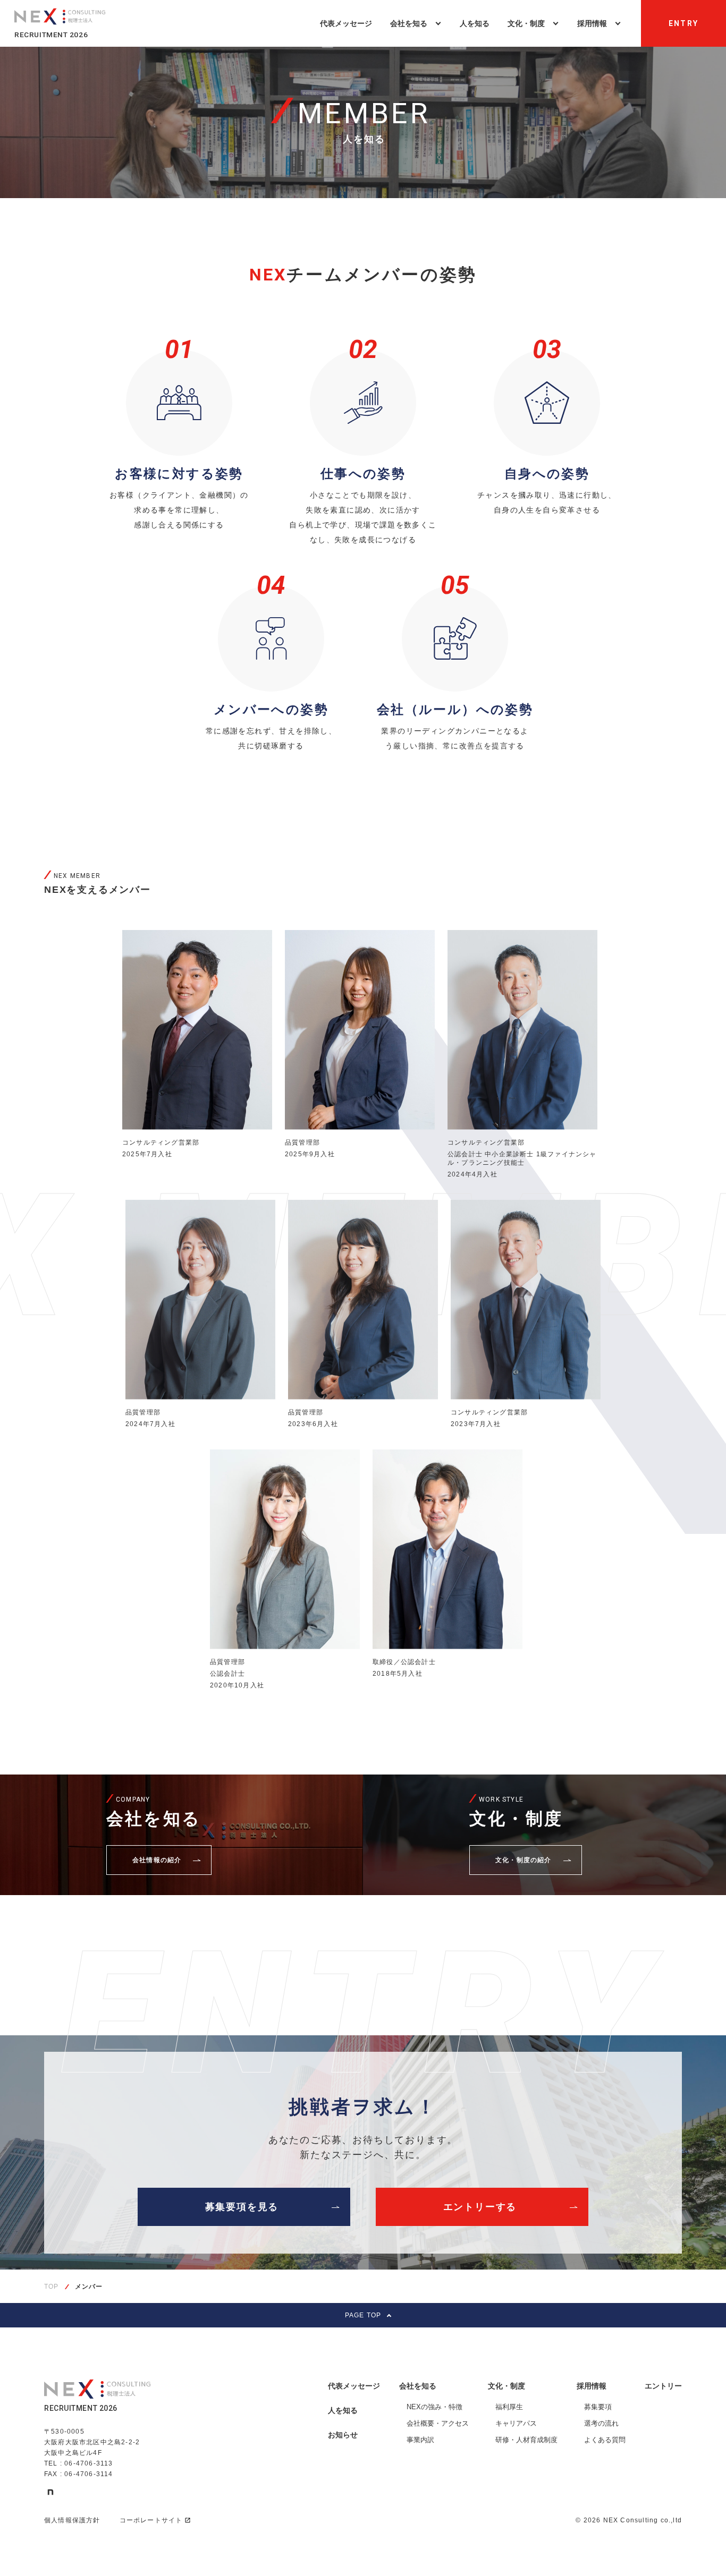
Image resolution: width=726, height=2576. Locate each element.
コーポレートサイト (151, 2520)
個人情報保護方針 (72, 2520)
